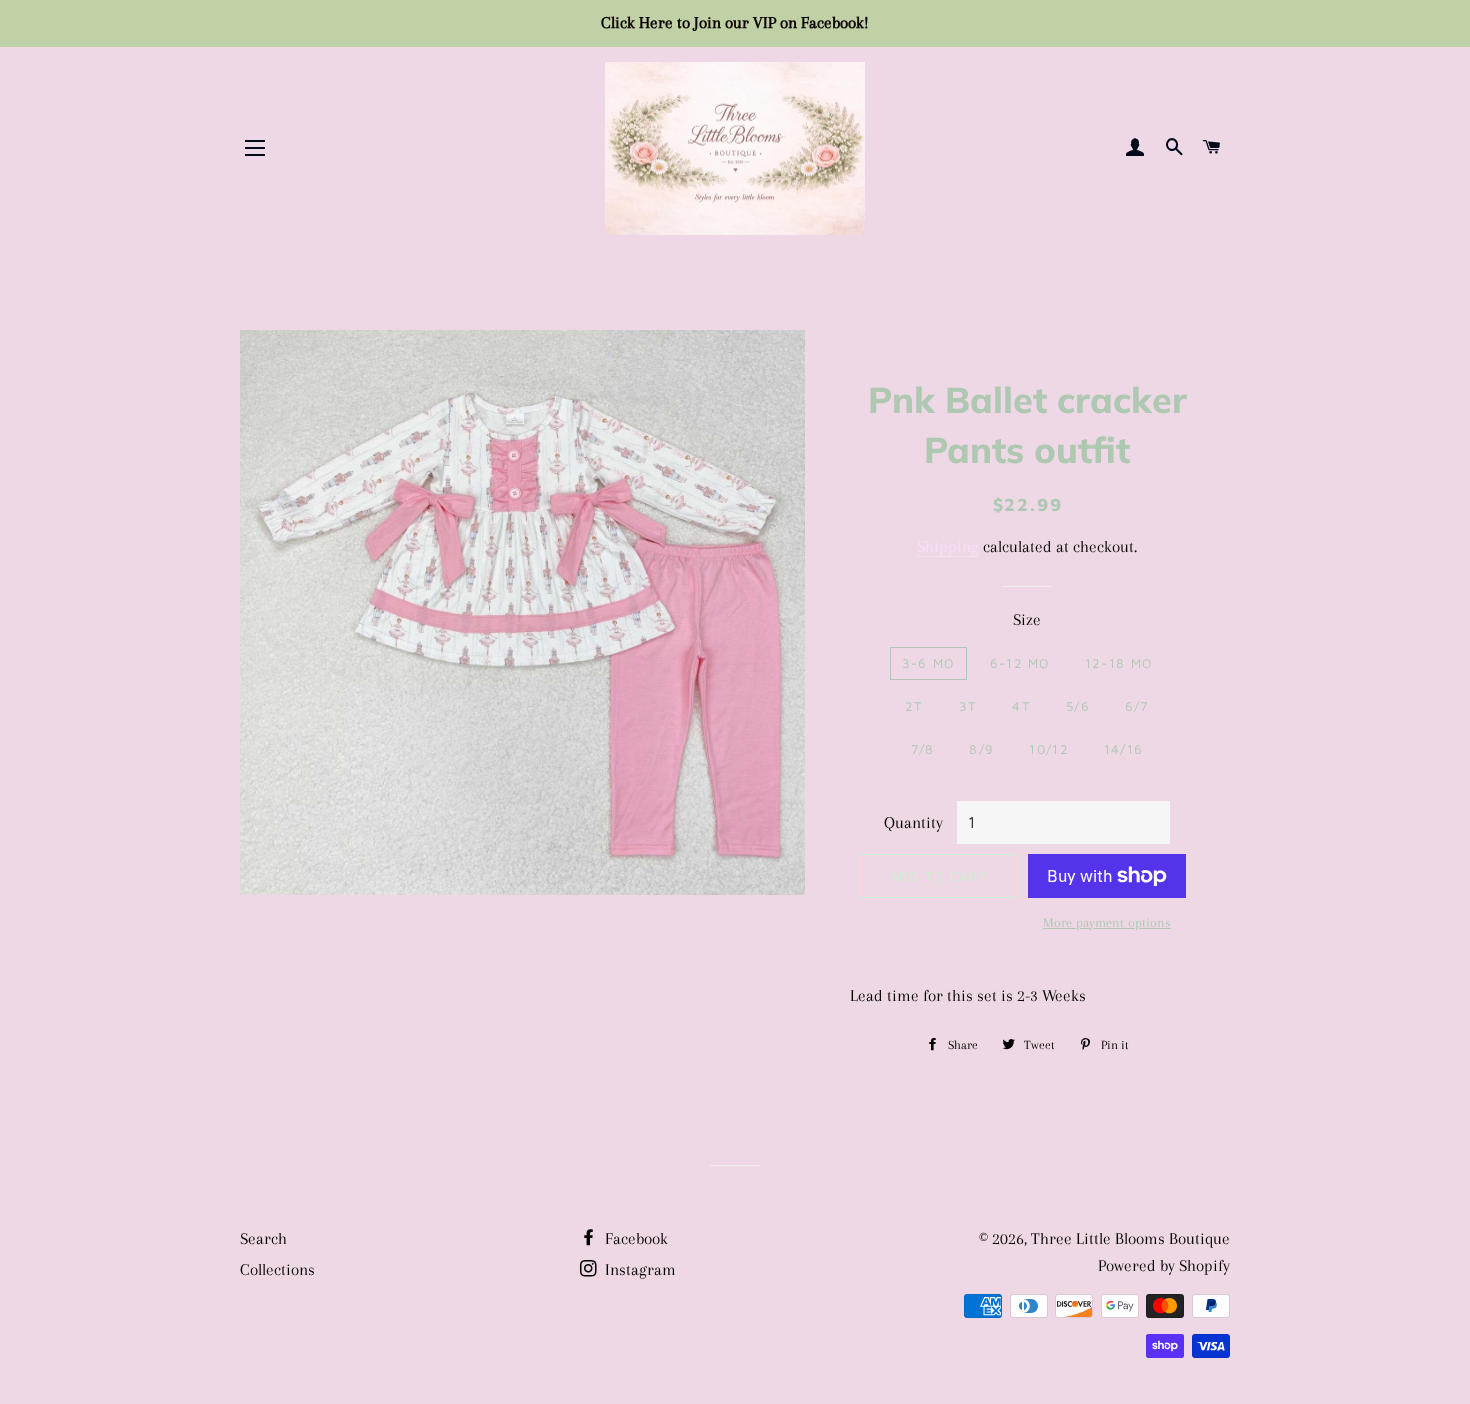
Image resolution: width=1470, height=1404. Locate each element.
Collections (277, 1269)
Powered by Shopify (1164, 1265)
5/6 (1078, 706)
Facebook (634, 1238)
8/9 (981, 749)
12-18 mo (1118, 663)
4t (1021, 706)
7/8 (923, 749)
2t (914, 706)
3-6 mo (928, 663)
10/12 (1049, 749)
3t (968, 706)
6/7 (1137, 706)
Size (1027, 619)
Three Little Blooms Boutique (1130, 1238)
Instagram (638, 1269)
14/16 (1124, 749)
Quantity (913, 822)
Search (263, 1238)
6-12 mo (1020, 663)
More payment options (1107, 922)
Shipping (948, 546)
